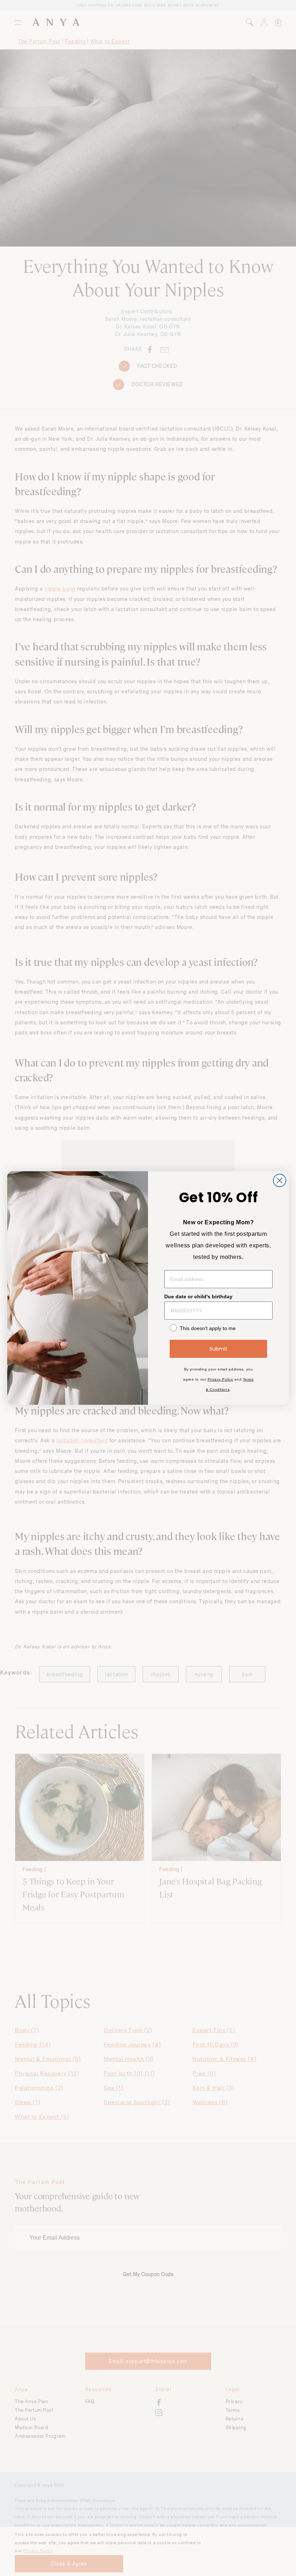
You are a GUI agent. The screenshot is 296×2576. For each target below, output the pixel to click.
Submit (218, 1349)
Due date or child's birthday (198, 1296)
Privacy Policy (220, 1379)
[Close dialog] (280, 1180)
